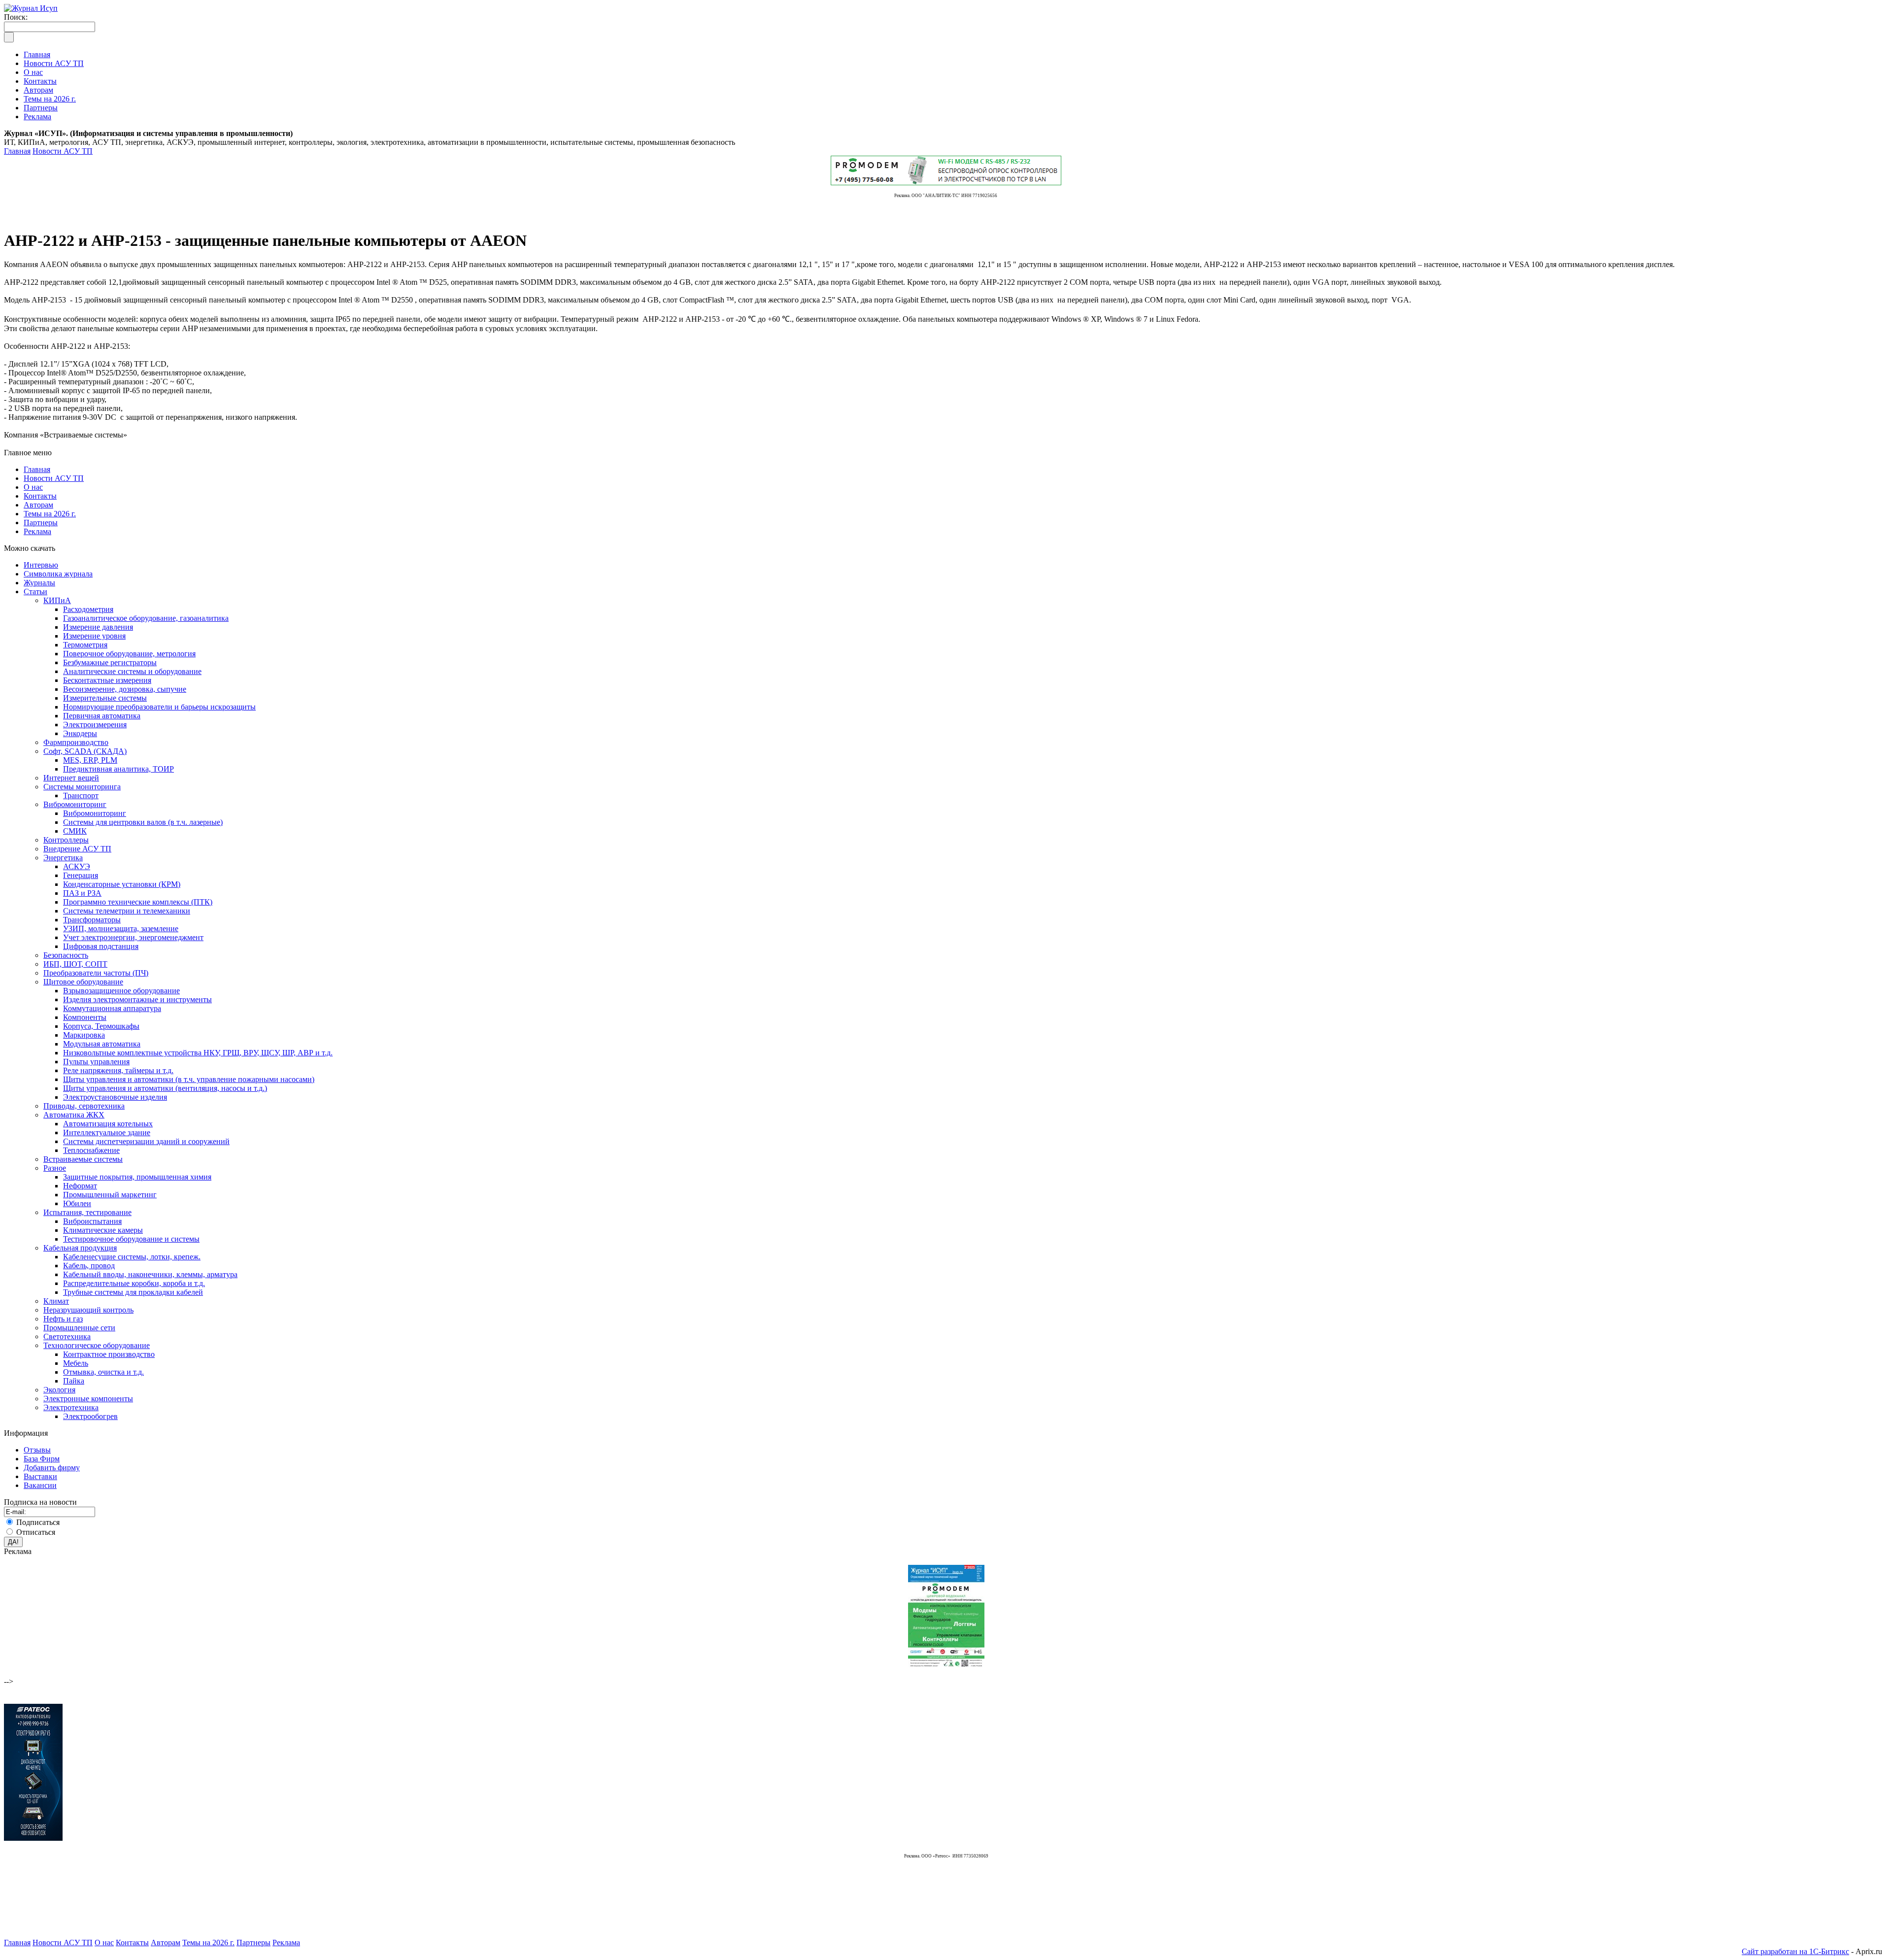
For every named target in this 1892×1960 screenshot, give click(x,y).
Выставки (40, 1476)
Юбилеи (77, 1203)
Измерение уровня (94, 636)
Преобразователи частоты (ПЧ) (96, 973)
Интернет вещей (71, 778)
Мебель (76, 1363)
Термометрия (85, 645)
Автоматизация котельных (108, 1124)
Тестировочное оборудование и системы (131, 1239)
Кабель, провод (89, 1266)
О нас (33, 487)
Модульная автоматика (102, 1044)
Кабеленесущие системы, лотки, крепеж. (132, 1257)
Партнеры (41, 523)
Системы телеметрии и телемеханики (127, 911)
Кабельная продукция (80, 1248)
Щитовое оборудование (83, 982)
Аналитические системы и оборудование (132, 671)
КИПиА (57, 600)
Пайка (74, 1381)
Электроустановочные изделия (115, 1097)
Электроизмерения (95, 725)
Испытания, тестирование (87, 1212)
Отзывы (37, 1450)
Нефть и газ (63, 1319)
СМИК (75, 831)
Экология (59, 1390)
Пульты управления (96, 1062)
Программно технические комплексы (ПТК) (138, 902)
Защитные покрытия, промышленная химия (137, 1177)
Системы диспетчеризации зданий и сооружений (146, 1141)
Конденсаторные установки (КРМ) (122, 884)
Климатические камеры (103, 1230)
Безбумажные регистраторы (110, 662)
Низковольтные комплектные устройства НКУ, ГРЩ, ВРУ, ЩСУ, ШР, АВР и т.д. (198, 1053)
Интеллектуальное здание (107, 1132)
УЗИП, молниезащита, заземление (121, 929)
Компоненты (85, 1017)
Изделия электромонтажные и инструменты (137, 999)
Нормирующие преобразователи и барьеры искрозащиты (159, 707)
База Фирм (42, 1459)
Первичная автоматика (102, 716)
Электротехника (71, 1407)
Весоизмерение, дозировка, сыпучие (125, 689)
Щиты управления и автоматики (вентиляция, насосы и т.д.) (165, 1088)
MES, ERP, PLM (90, 760)
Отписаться (36, 1532)
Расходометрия (88, 609)
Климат (56, 1301)
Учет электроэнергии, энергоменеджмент (133, 937)
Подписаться (38, 1522)
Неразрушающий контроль (88, 1310)
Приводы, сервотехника (84, 1106)
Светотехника (67, 1336)
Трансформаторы (92, 920)
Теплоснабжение (91, 1150)
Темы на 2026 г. (50, 514)
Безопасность (66, 955)
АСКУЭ (77, 866)
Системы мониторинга (82, 787)
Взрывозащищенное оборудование (121, 991)
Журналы (39, 583)
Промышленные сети (79, 1328)
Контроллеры (66, 840)
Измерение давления (98, 627)
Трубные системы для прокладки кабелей (133, 1292)
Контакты (40, 496)
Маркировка (84, 1035)
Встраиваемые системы (83, 1159)
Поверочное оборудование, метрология (129, 654)
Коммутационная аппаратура (112, 1008)
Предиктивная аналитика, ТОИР (118, 769)
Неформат (80, 1186)
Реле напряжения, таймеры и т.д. (118, 1070)
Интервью (41, 565)
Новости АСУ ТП (63, 151)
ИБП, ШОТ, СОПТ (75, 964)
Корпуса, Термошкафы (101, 1026)
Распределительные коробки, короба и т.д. (134, 1283)
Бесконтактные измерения (107, 680)
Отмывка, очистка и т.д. (103, 1372)
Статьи (35, 591)
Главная (17, 151)
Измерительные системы (105, 698)
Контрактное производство (109, 1354)
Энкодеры (80, 733)
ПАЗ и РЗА (82, 893)
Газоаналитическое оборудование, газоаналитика (146, 618)
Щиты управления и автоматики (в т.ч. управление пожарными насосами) (189, 1079)
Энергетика (63, 858)
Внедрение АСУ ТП (77, 849)
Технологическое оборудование (97, 1345)
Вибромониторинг (75, 804)
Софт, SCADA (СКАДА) (85, 751)
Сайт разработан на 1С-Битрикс (1795, 1951)
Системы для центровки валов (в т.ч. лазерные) (143, 822)
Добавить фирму (52, 1468)
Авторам (38, 505)
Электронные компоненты (88, 1399)
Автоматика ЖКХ (74, 1115)
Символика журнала (58, 574)
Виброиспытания (92, 1221)
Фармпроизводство (76, 742)
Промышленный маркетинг (110, 1195)
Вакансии (40, 1485)
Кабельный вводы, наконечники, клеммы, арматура (150, 1274)
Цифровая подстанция (101, 946)
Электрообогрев (90, 1416)
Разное (55, 1168)
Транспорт (81, 795)
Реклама (37, 531)
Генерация (81, 875)
